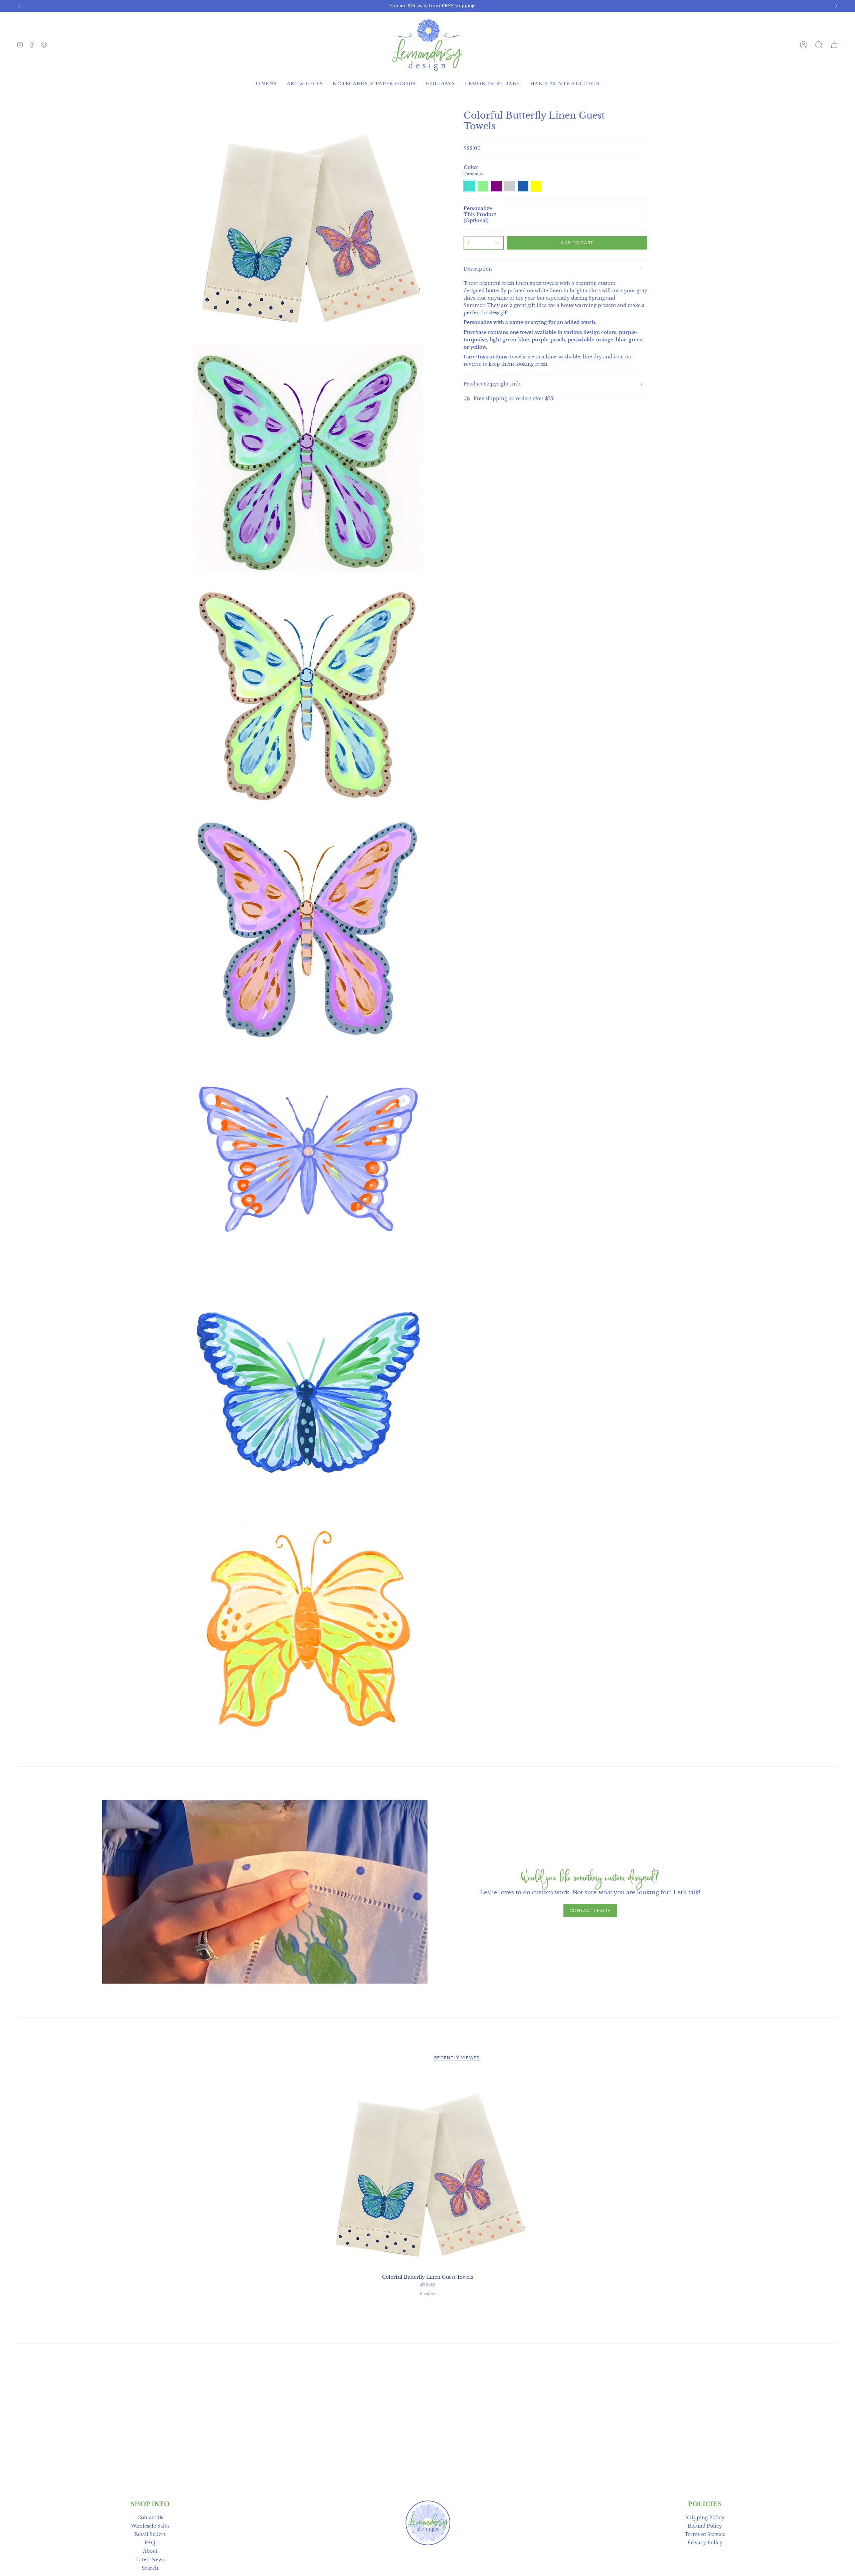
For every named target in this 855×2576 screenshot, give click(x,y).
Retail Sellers (150, 2534)
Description (478, 269)
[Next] (835, 6)
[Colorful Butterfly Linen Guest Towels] (428, 2171)
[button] (819, 45)
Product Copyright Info (492, 384)
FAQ (150, 2543)
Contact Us (150, 2518)
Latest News (150, 2560)
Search (150, 2568)
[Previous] (20, 6)
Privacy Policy (705, 2543)
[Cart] (834, 45)
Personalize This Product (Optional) (480, 214)
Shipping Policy (705, 2518)
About (150, 2551)
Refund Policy (705, 2526)
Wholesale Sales (150, 2526)
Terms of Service (705, 2534)
